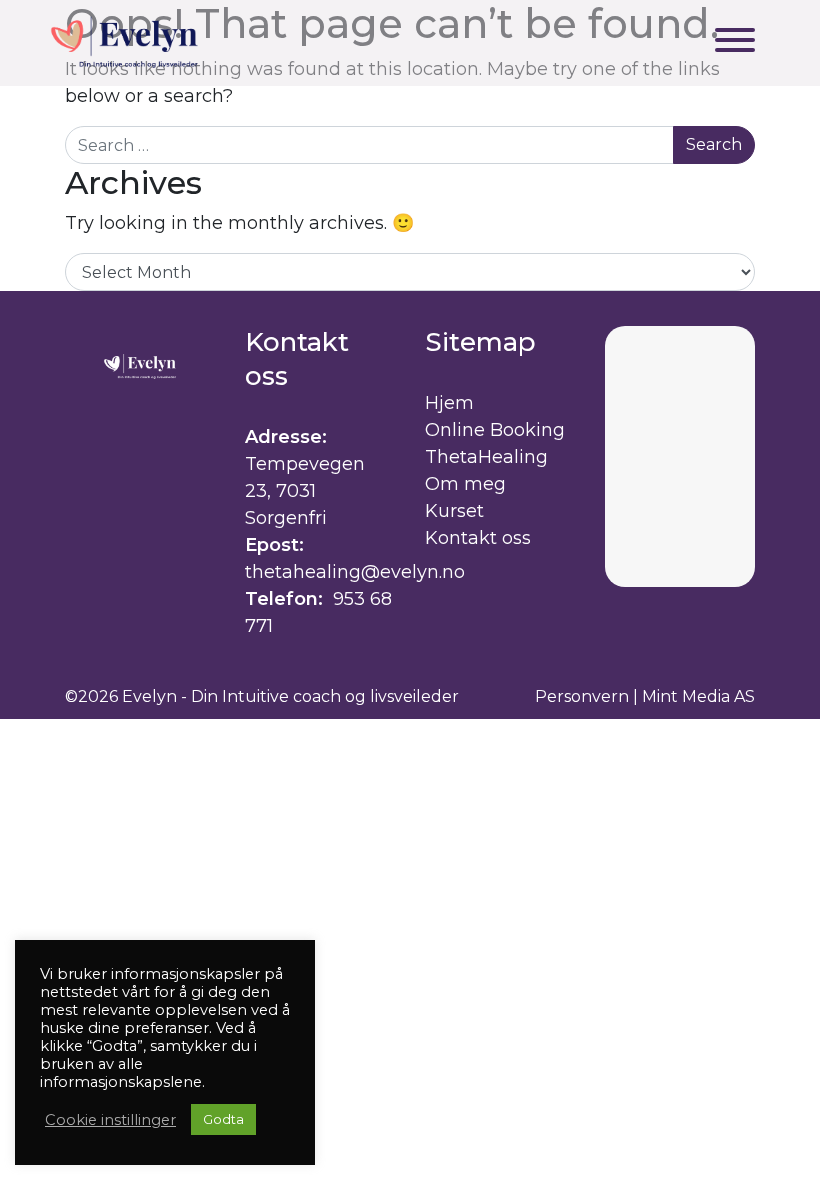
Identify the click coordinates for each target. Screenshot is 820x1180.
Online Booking (495, 430)
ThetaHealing (486, 457)
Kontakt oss (478, 538)
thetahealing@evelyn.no (355, 572)
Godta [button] (223, 1119)
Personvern (582, 696)
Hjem (449, 403)
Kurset (454, 511)
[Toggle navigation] (735, 43)
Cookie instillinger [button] (110, 1120)
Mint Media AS (698, 696)
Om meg (465, 484)
